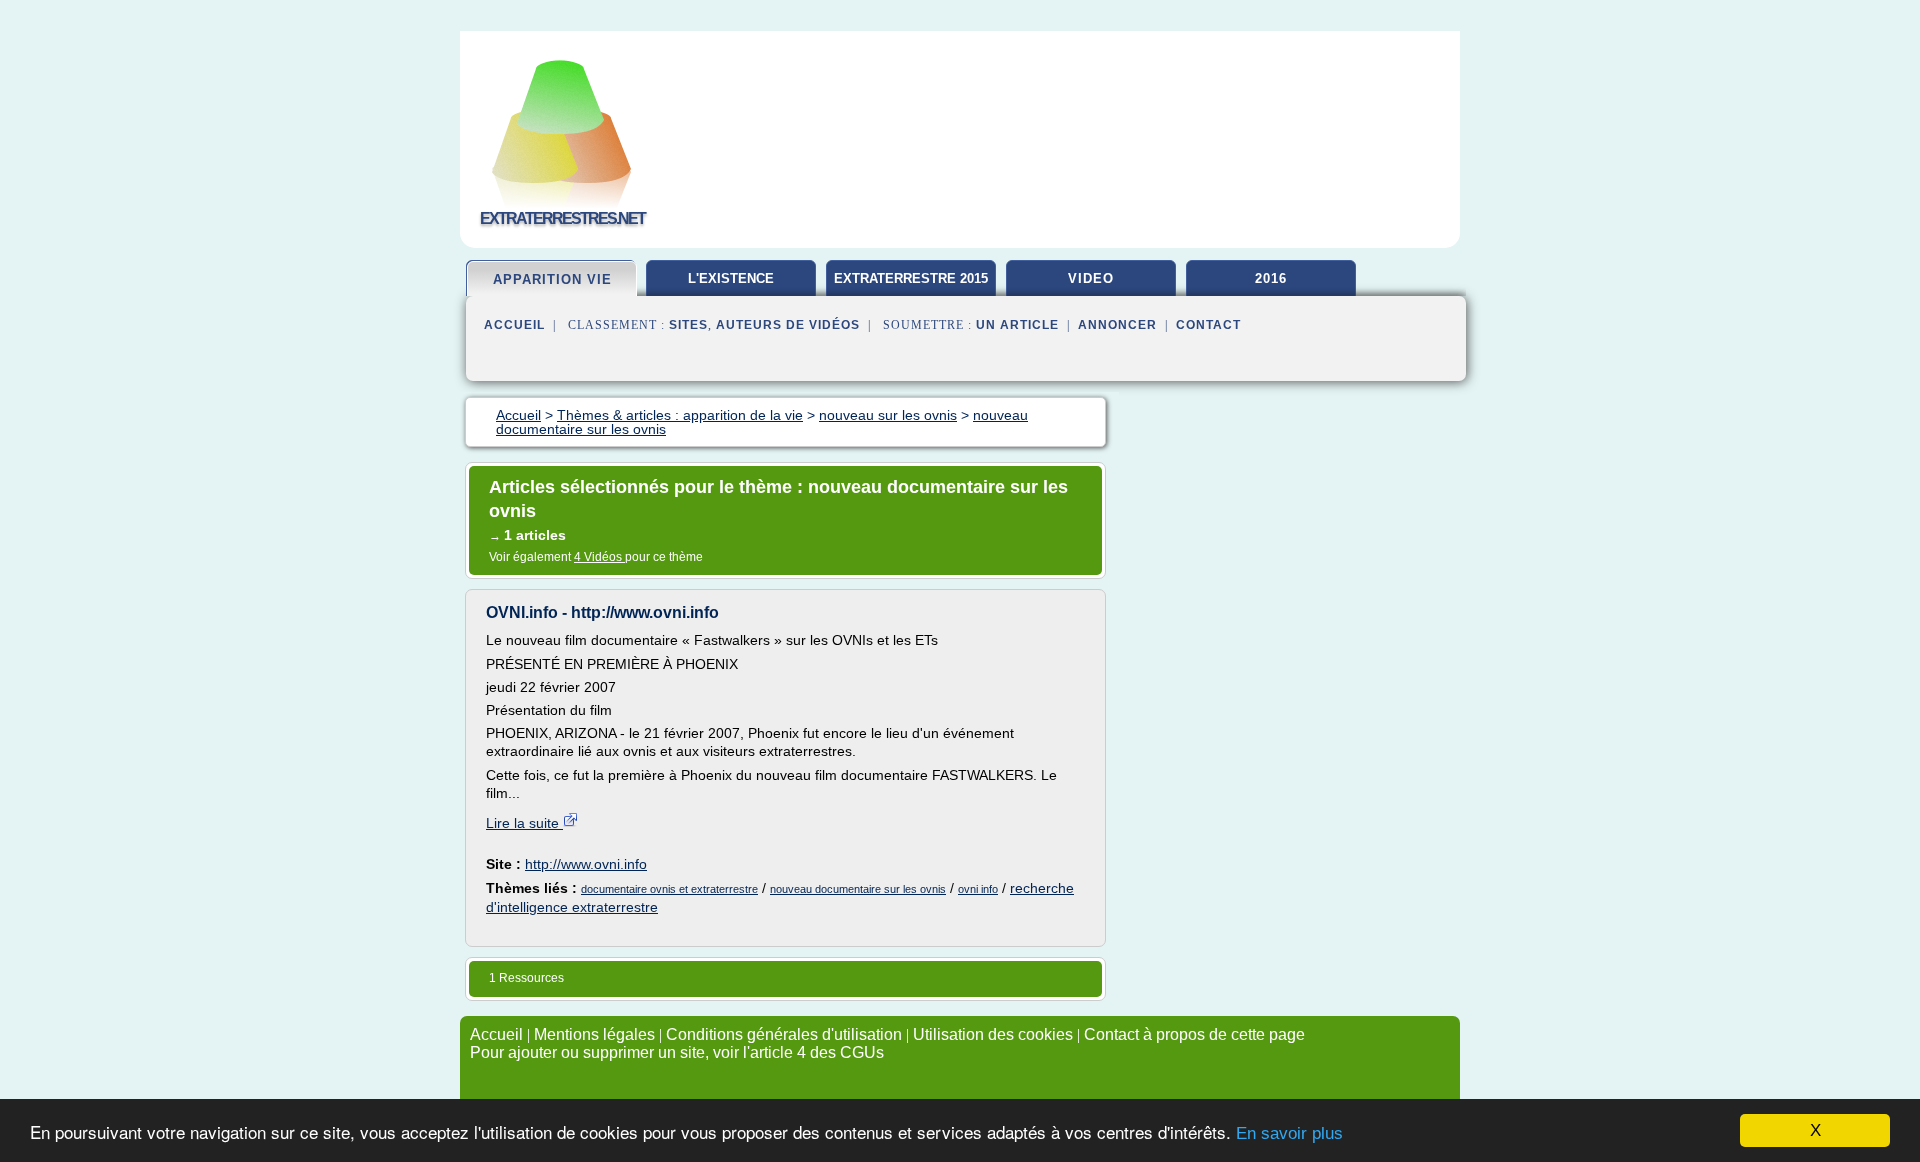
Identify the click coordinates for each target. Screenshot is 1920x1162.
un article (1017, 325)
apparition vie (552, 279)
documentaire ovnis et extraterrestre (669, 889)
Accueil (514, 325)
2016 (1271, 278)
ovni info (978, 889)
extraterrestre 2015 (911, 278)
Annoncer (1117, 325)
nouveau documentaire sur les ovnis (858, 889)
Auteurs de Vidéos (788, 325)
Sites (688, 325)
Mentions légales (594, 1034)
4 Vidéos (599, 557)
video (1091, 278)
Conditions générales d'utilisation (784, 1034)
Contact (1208, 325)
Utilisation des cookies (993, 1034)
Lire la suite (524, 823)
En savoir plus (1289, 1133)
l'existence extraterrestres (731, 286)
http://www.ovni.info (586, 864)
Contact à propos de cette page (1194, 1034)
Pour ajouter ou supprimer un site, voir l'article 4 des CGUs (677, 1052)
